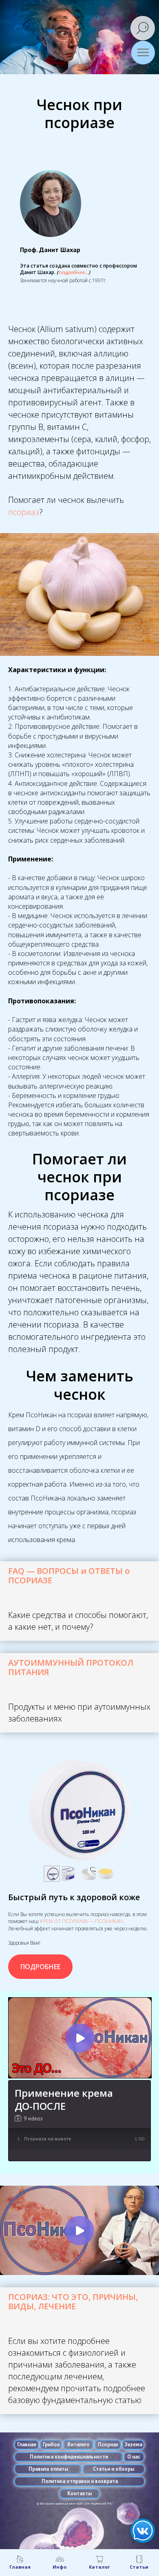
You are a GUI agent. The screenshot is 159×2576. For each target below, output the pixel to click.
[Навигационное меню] (143, 53)
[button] (73, 272)
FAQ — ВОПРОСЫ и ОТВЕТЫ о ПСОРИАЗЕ (69, 1576)
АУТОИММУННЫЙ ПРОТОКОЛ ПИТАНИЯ (71, 1667)
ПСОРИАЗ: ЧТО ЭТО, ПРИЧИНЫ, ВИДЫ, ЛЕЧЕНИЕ (73, 2302)
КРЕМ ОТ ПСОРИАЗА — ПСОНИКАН (81, 1921)
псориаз (24, 512)
